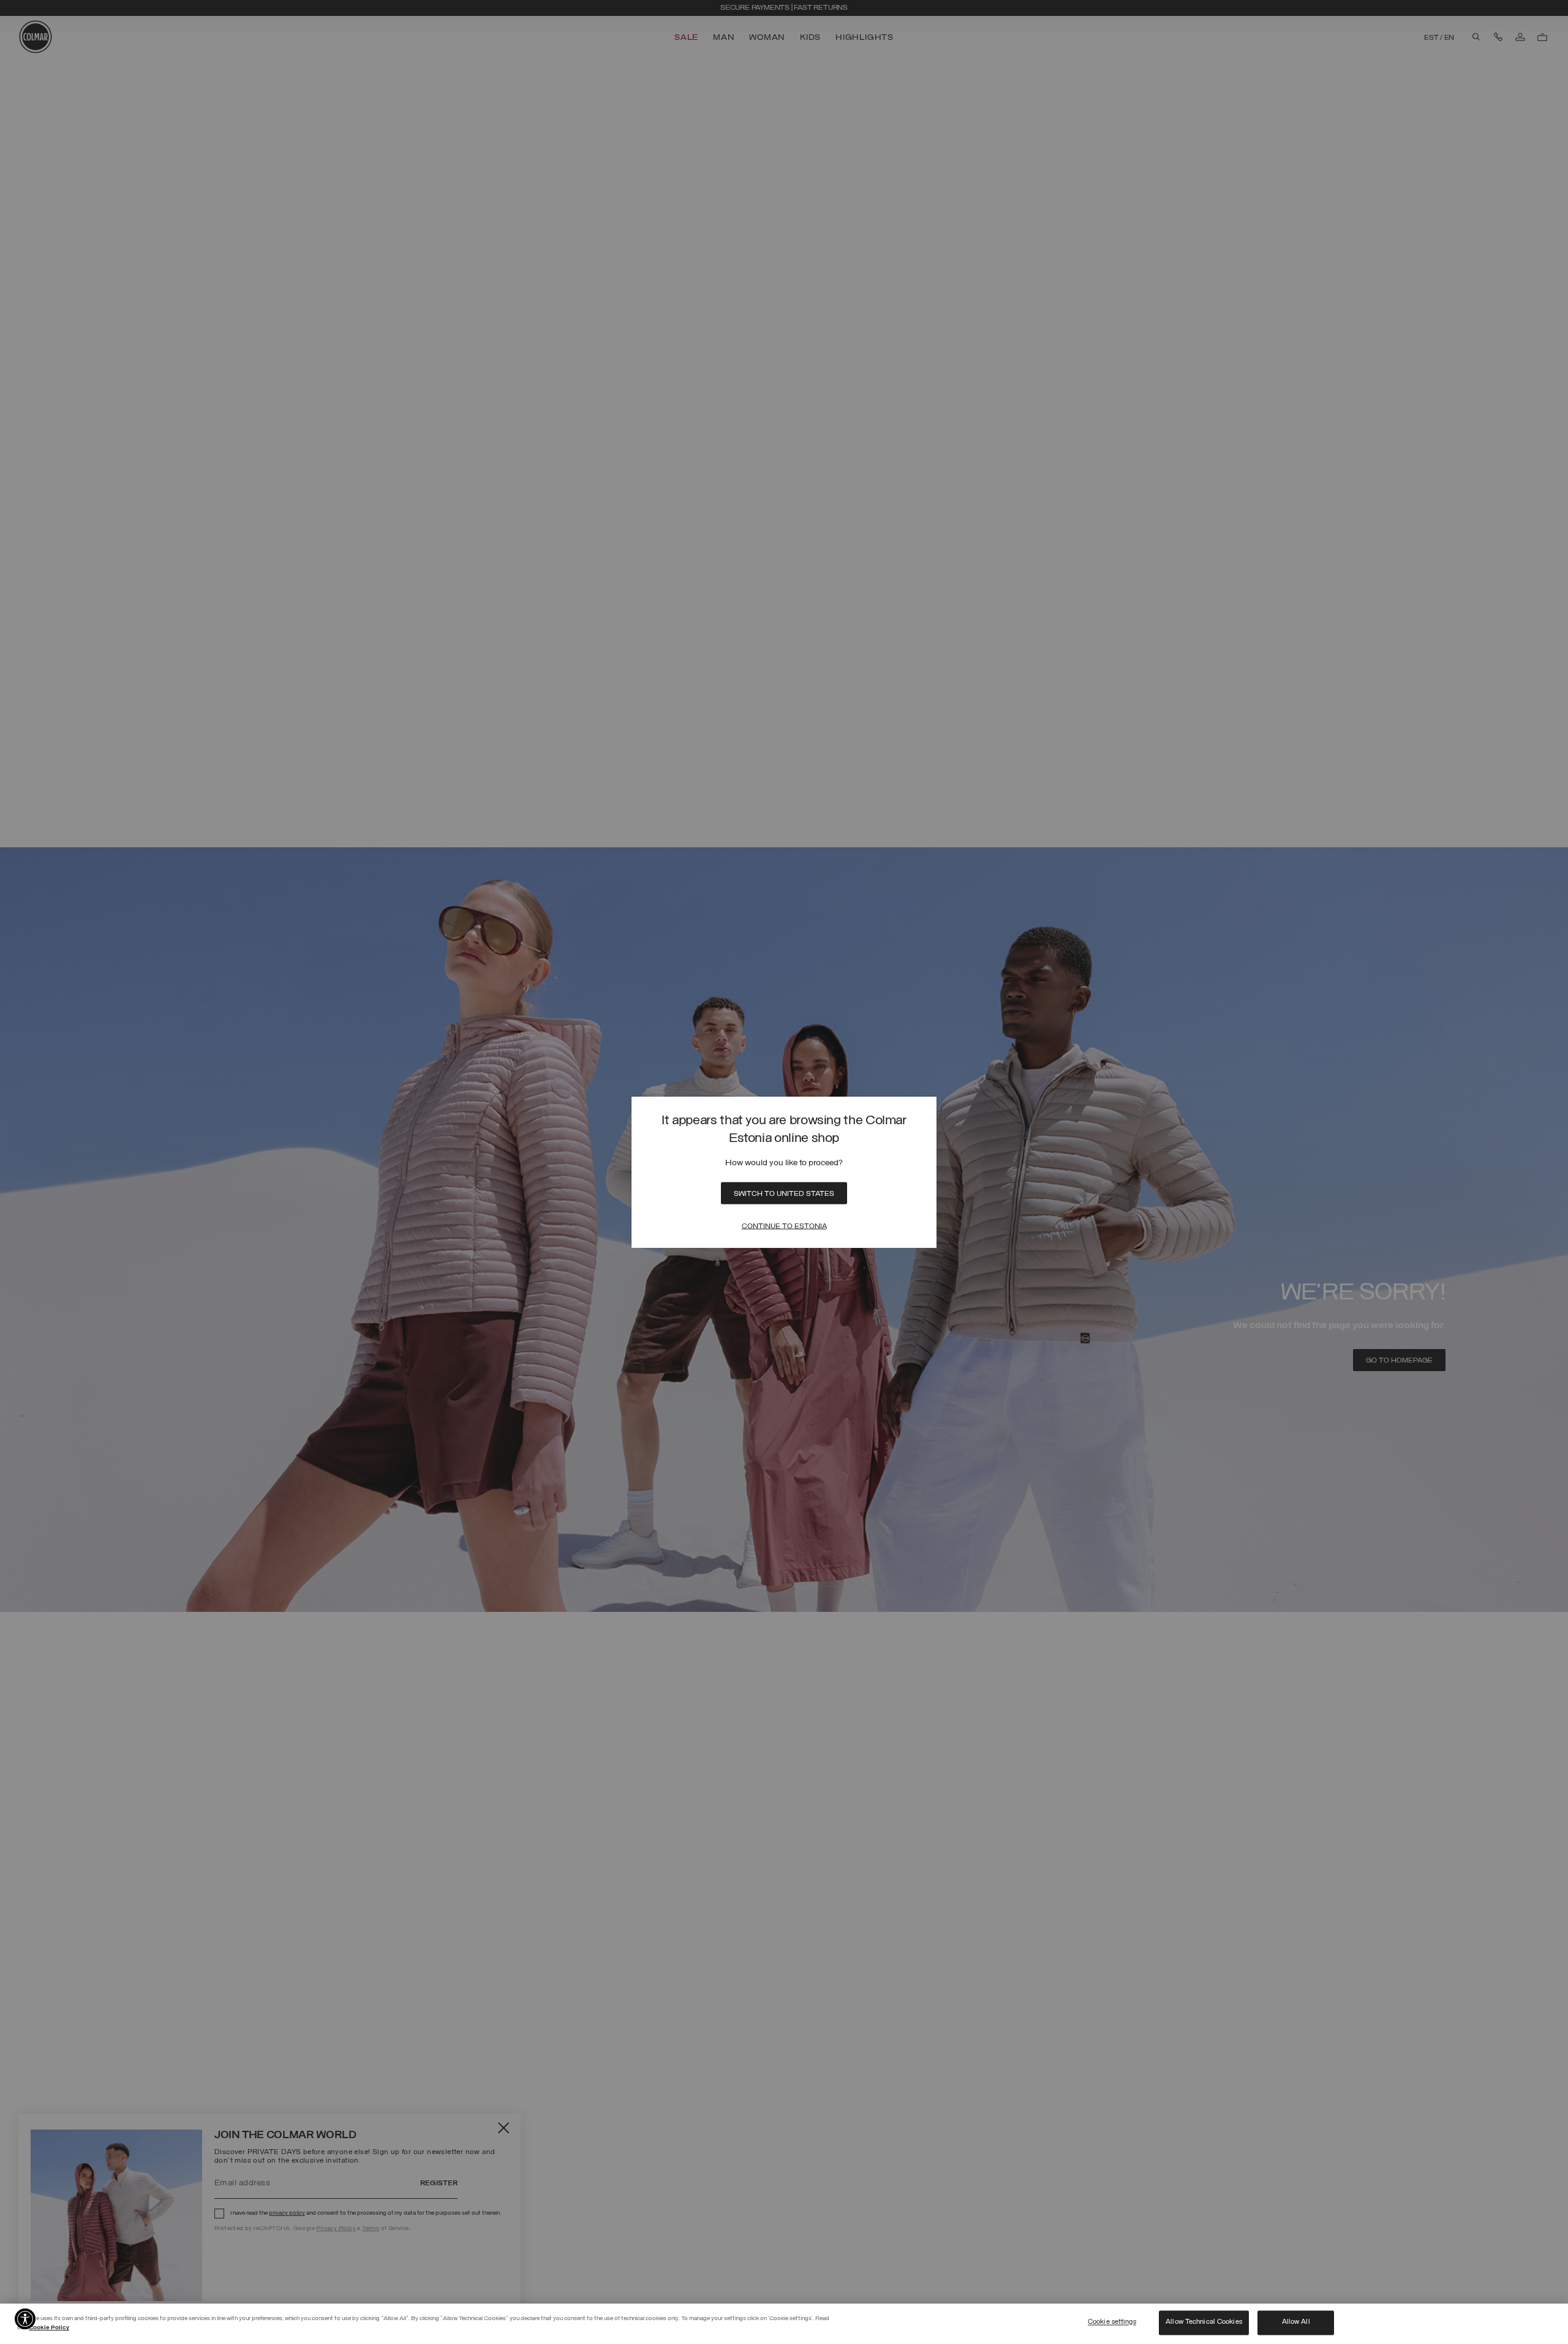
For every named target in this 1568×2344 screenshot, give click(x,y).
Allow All (1296, 2323)
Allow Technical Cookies (1204, 2323)
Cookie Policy (49, 2328)
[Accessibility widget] (25, 2319)
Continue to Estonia (784, 1226)
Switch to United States (784, 1193)
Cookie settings (1112, 2323)
